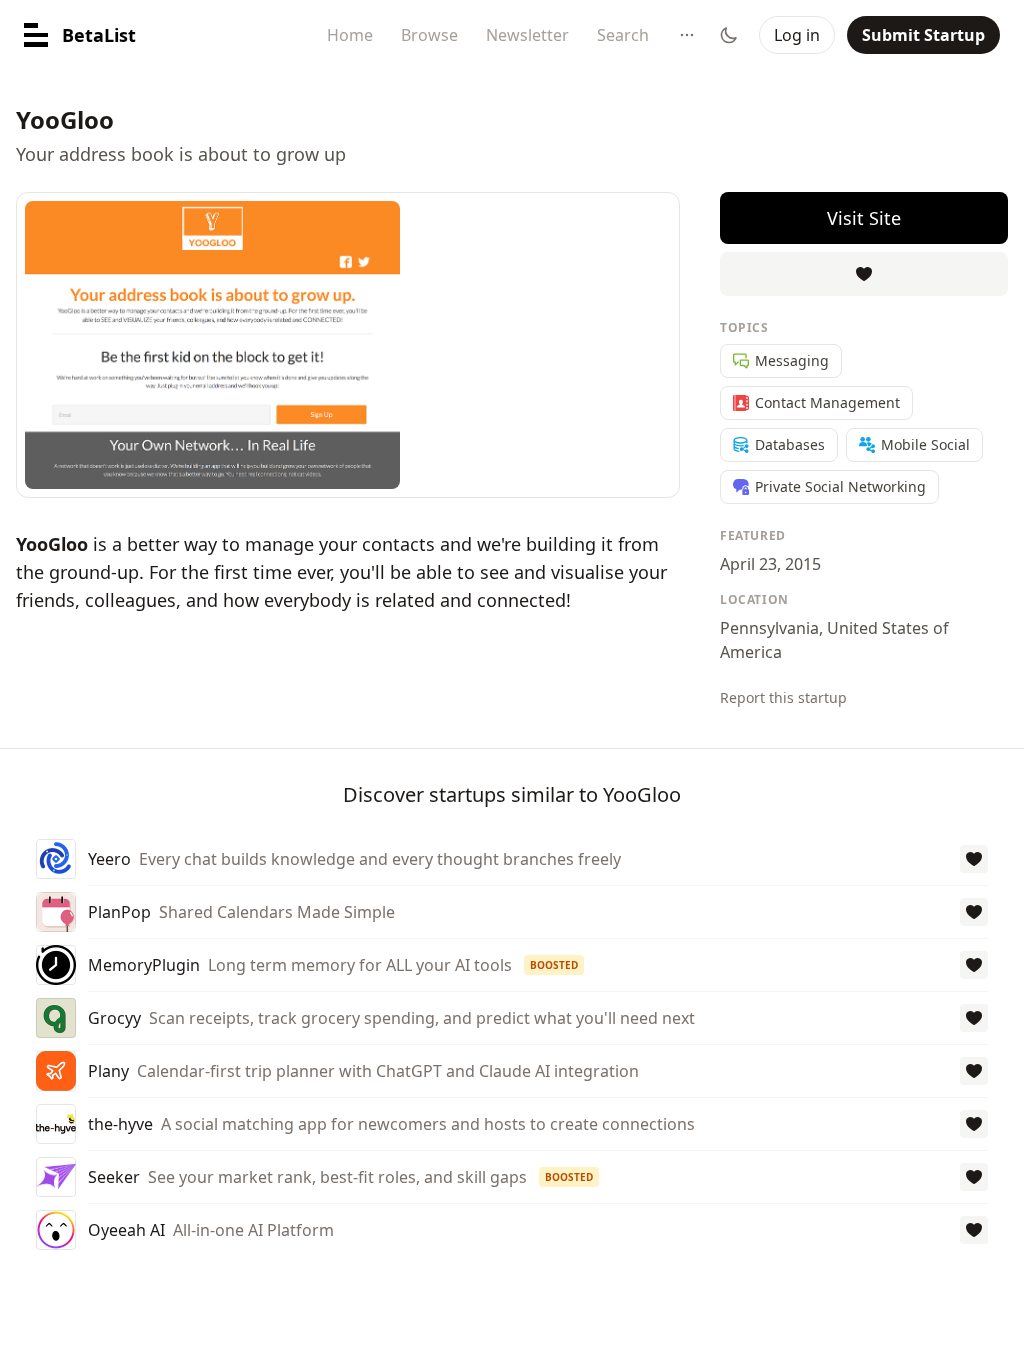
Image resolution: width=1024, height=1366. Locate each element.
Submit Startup (923, 35)
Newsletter (527, 35)
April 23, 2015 (770, 564)
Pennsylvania (769, 628)
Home (350, 35)
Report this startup (783, 697)
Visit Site (864, 218)
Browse (429, 35)
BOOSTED (554, 965)
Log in (797, 35)
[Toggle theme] (729, 35)
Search (623, 35)
